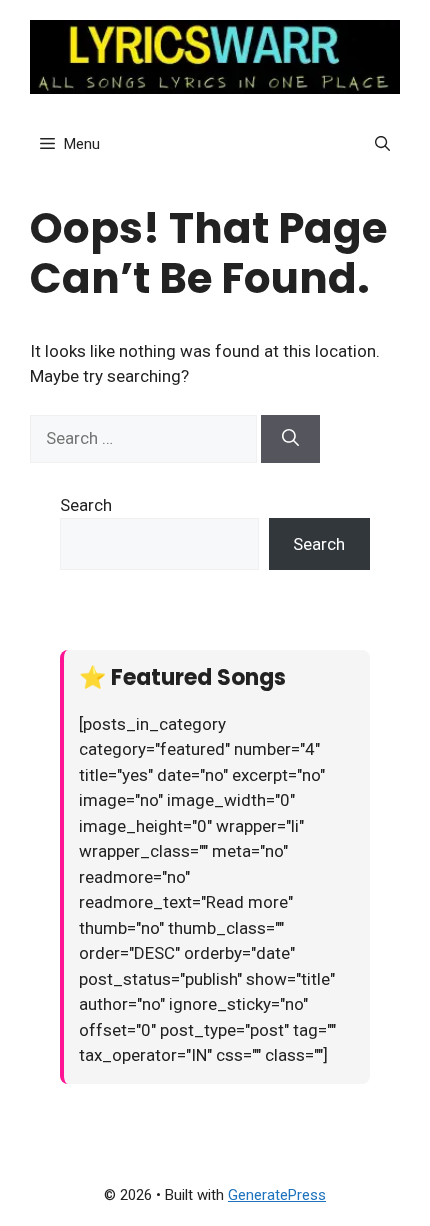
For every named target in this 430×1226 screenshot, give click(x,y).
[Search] (290, 439)
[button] (382, 144)
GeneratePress (277, 1195)
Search (86, 505)
